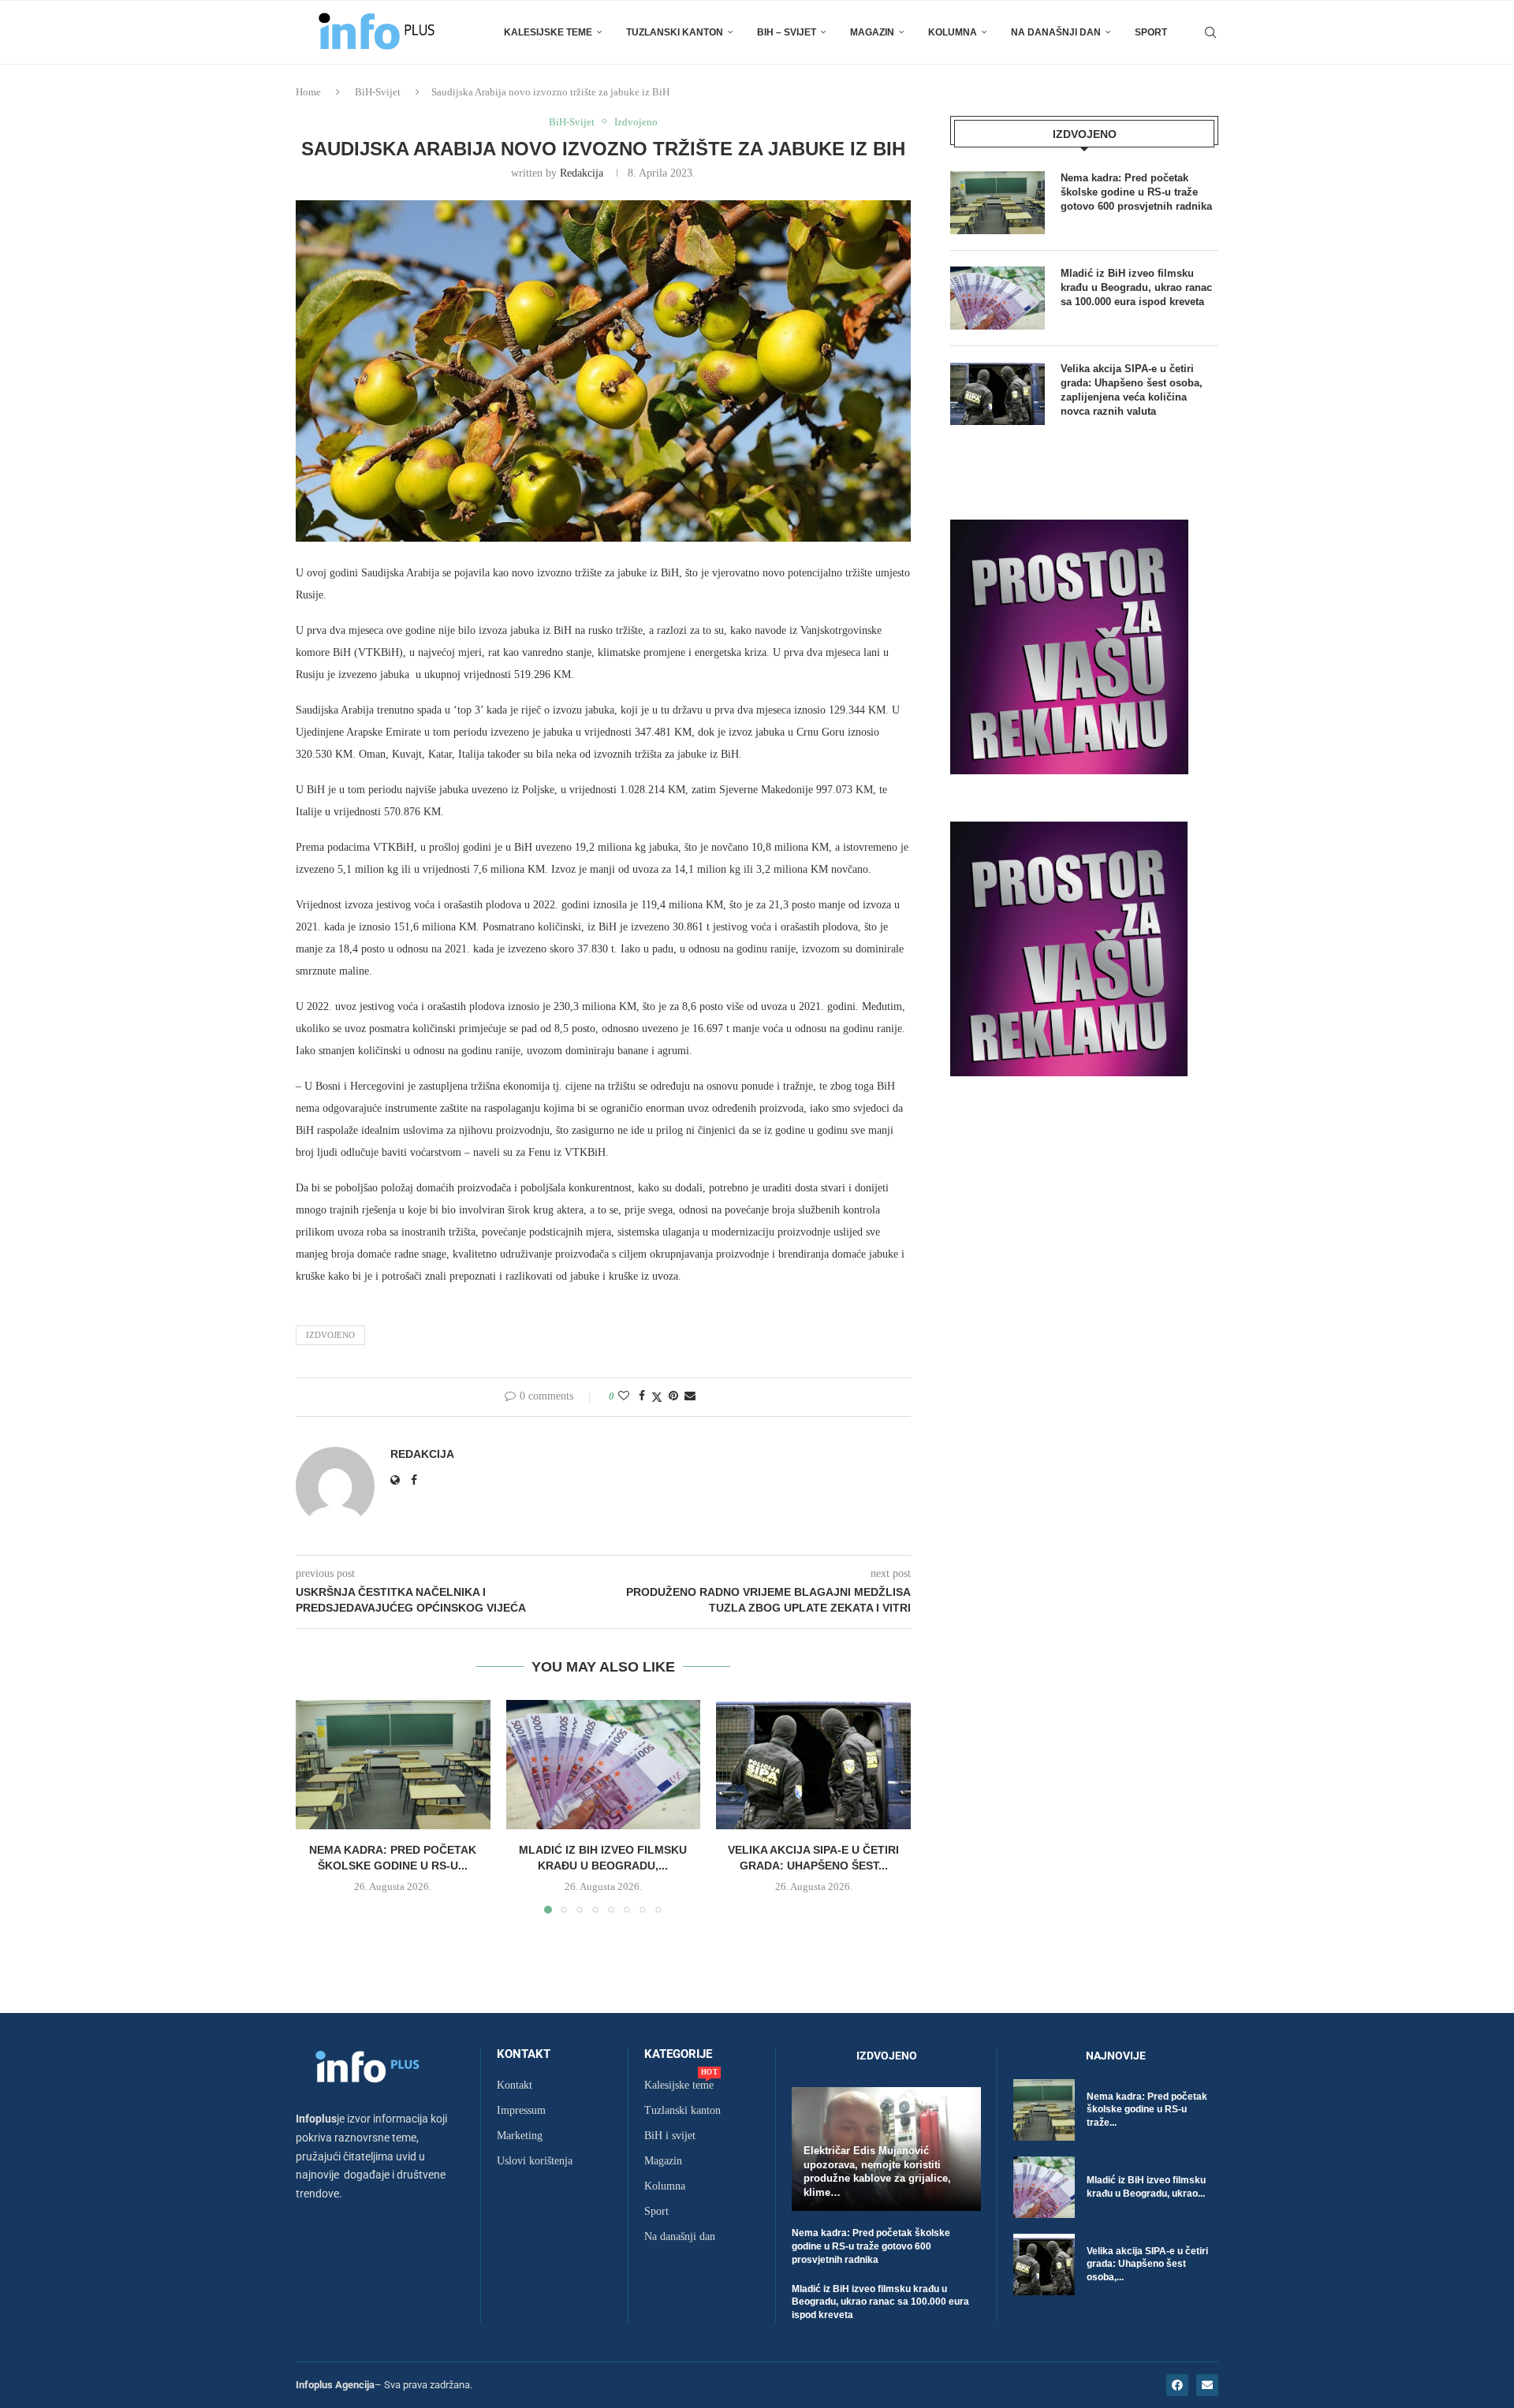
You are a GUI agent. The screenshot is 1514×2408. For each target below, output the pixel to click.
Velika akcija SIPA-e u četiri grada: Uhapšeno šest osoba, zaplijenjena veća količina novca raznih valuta (1132, 390)
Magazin (872, 32)
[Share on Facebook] (642, 1396)
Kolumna (953, 32)
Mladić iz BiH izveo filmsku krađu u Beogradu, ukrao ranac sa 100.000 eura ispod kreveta (1136, 287)
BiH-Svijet (378, 92)
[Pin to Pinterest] (673, 1396)
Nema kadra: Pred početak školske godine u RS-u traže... (1147, 2110)
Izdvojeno (330, 1335)
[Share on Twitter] (657, 1397)
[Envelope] (1207, 2385)
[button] (317, 1806)
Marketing (520, 2136)
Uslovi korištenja (535, 2161)
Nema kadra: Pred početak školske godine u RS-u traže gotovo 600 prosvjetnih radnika (1136, 192)
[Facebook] (1177, 2385)
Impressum (521, 2111)
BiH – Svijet (787, 32)
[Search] (1210, 32)
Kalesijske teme (548, 32)
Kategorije (678, 2054)
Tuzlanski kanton (682, 2111)
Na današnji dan (1056, 32)
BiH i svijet (670, 2136)
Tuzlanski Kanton (675, 32)
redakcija (582, 173)
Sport (1151, 32)
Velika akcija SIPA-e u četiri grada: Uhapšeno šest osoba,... (1147, 2264)
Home (308, 92)
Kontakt (524, 2054)
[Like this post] (624, 1396)
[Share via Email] (690, 1396)
